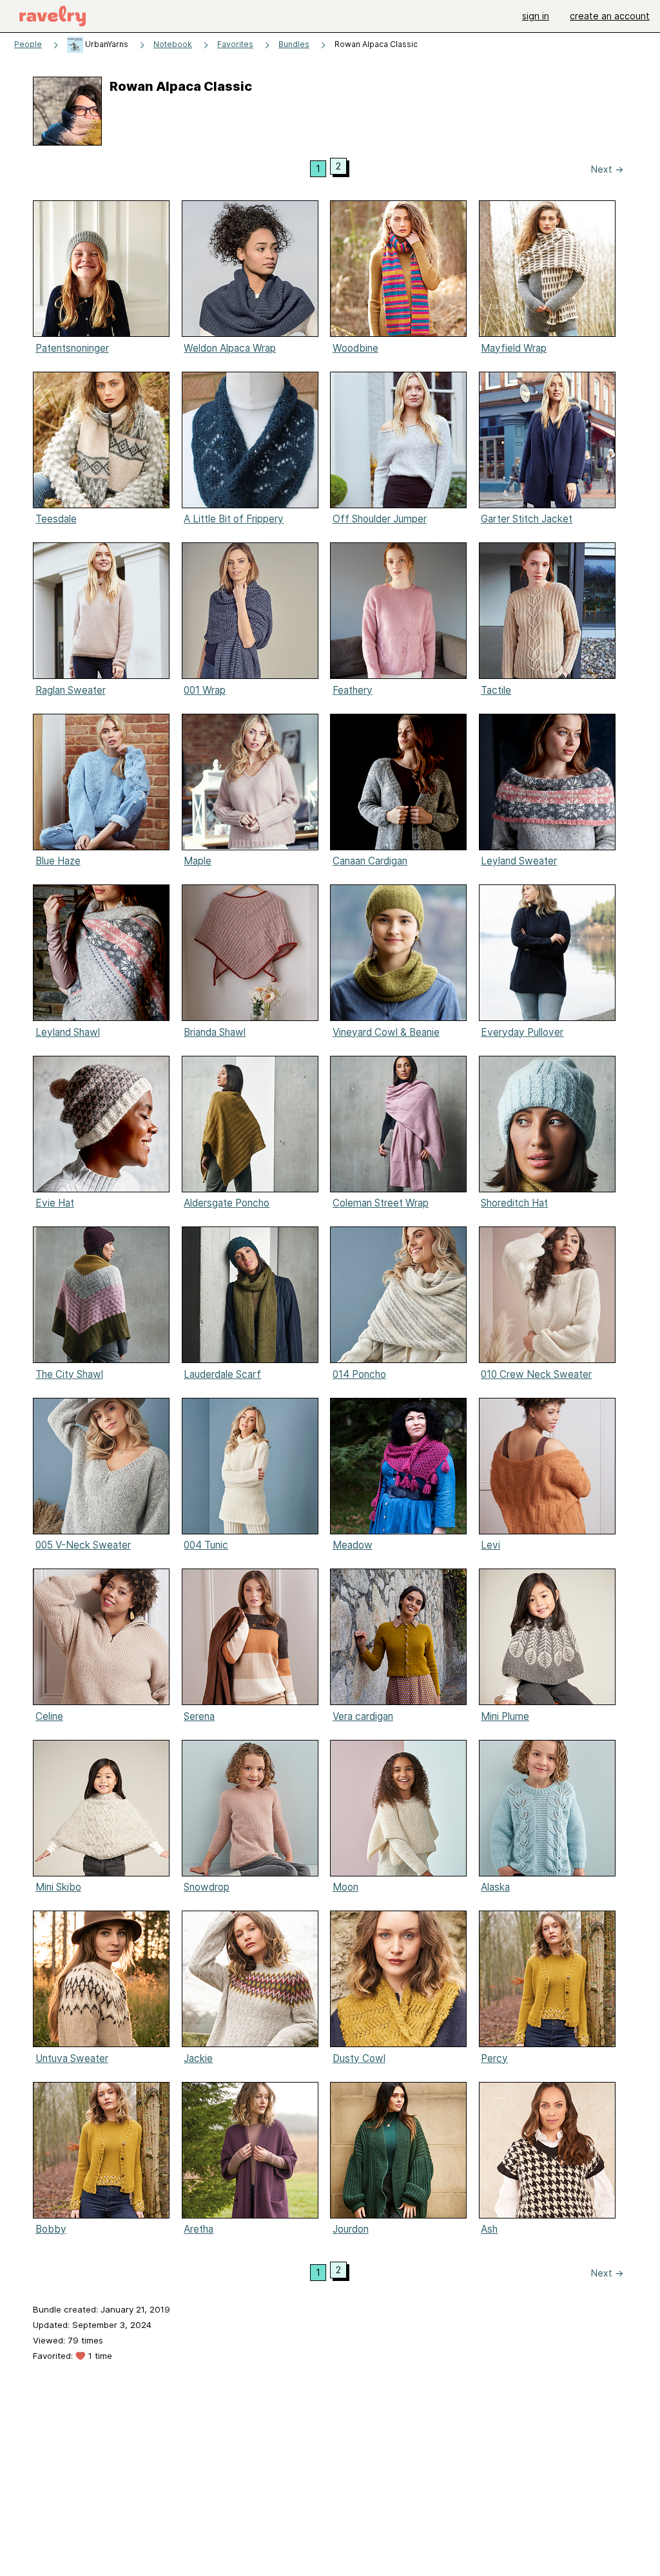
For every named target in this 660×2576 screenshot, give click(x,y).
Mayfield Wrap (514, 348)
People (28, 44)
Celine (49, 1716)
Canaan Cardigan (370, 861)
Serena (199, 1716)
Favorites (235, 44)
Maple (198, 861)
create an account (610, 16)
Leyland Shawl (68, 1032)
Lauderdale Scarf (222, 1374)
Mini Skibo (58, 1887)
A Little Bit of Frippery (234, 519)
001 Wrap (205, 690)
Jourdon (351, 2229)
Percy (494, 2058)
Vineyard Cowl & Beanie (386, 1032)
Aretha (199, 2229)
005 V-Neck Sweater (83, 1545)
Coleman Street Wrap (381, 1203)
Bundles (294, 44)
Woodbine (355, 348)
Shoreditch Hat (514, 1203)
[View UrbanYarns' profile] (75, 44)
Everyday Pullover (522, 1032)
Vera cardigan (363, 1716)
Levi (490, 1545)
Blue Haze (58, 861)
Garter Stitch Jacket (527, 519)
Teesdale (56, 519)
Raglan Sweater (71, 690)
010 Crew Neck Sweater (536, 1374)
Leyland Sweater (519, 861)
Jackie (198, 2058)
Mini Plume (505, 1716)
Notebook (173, 44)
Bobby (51, 2229)
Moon (345, 1887)
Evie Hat (55, 1203)
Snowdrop (207, 1887)
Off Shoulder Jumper (380, 519)
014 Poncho (359, 1374)
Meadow (353, 1545)
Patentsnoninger (72, 348)
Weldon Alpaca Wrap (230, 348)
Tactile (496, 690)
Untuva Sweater (72, 2058)
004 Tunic (206, 1545)
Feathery (353, 690)
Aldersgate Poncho (227, 1203)
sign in (536, 16)
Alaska (495, 1887)
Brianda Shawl (215, 1032)
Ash (489, 2229)
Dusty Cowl (359, 2058)
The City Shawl (69, 1374)
